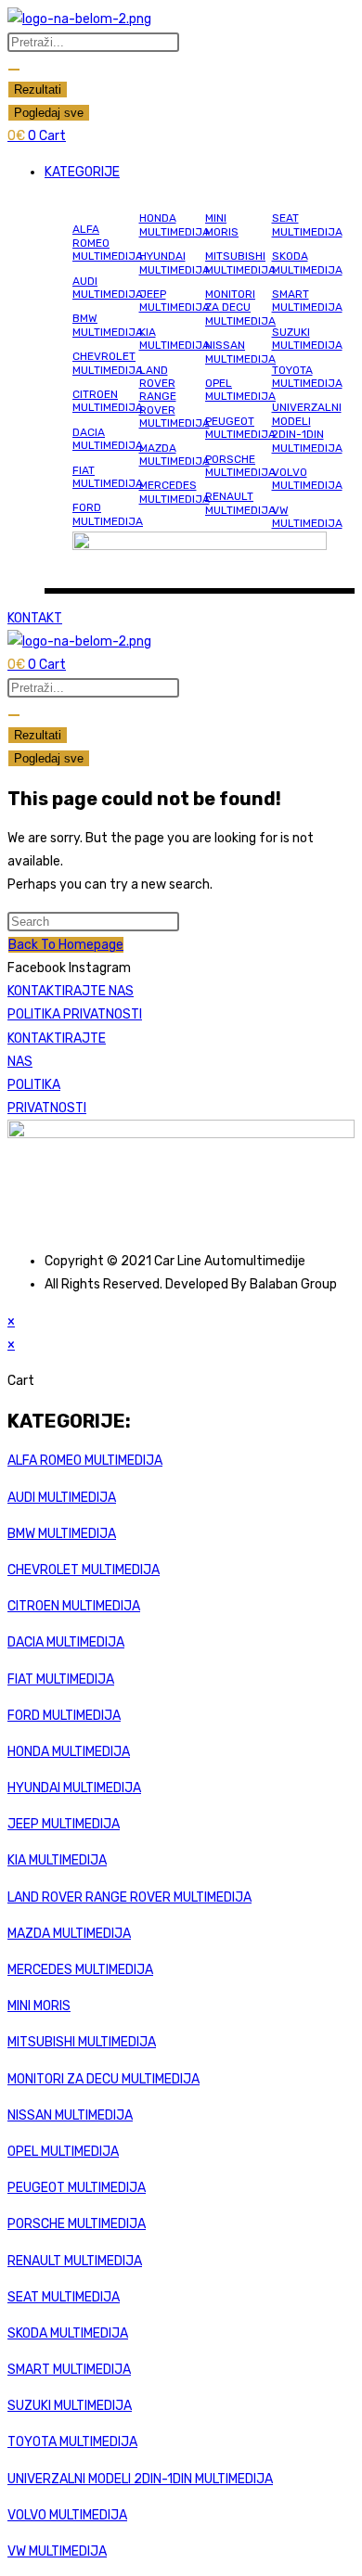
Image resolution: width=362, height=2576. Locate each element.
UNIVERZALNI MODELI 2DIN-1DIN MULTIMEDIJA (307, 427)
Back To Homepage (66, 945)
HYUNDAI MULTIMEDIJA (175, 263)
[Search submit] (14, 70)
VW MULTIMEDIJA (307, 517)
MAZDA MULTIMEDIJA (175, 455)
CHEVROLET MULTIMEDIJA (108, 363)
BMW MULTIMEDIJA (108, 325)
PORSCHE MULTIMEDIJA (240, 466)
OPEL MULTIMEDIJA (240, 390)
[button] (200, 172)
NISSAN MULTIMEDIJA (240, 352)
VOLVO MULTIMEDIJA (307, 479)
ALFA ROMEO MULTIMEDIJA (108, 243)
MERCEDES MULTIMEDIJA (175, 492)
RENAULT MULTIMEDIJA (240, 503)
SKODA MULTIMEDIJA (307, 263)
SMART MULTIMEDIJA (307, 301)
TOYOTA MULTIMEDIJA (307, 377)
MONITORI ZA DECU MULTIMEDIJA (240, 308)
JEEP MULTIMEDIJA (175, 301)
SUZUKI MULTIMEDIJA (307, 339)
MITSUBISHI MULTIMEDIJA (240, 263)
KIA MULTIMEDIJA (175, 339)
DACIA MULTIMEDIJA (108, 439)
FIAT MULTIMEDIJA (108, 477)
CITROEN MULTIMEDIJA (108, 401)
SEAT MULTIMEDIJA (307, 224)
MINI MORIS (222, 224)
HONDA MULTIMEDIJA (175, 224)
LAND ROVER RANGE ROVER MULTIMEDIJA (175, 397)
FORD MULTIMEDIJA (108, 514)
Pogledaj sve (49, 113)
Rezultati (38, 90)
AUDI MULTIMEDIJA (108, 288)
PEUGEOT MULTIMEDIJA (240, 428)
